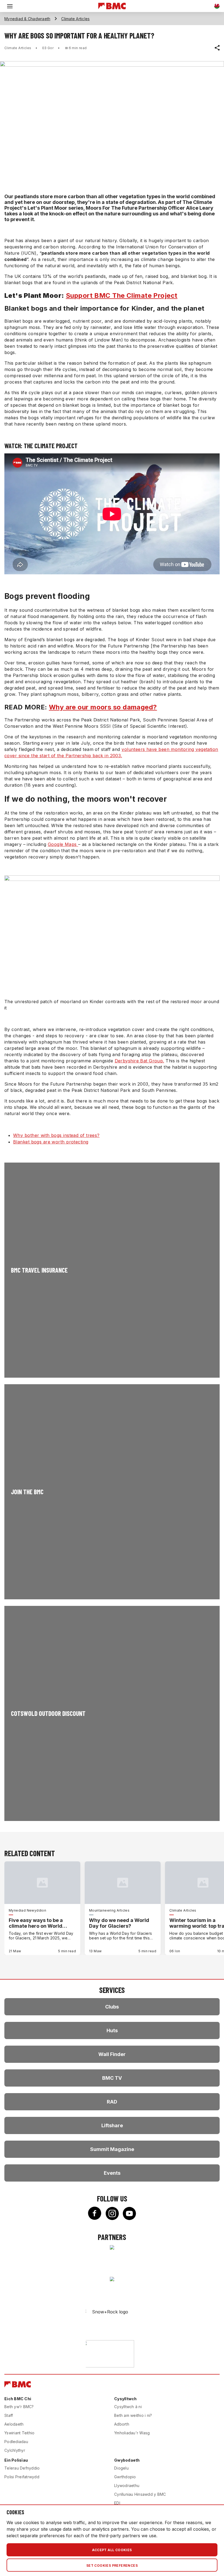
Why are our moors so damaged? (103, 707)
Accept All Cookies (112, 2550)
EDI (117, 2503)
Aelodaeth (14, 2424)
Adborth (122, 2424)
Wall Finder (112, 2054)
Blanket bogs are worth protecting (51, 1142)
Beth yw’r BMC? (19, 2407)
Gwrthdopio (125, 2477)
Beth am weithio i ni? (133, 2415)
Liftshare (112, 2125)
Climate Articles (75, 19)
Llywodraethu (127, 2486)
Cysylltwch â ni (128, 2407)
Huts (112, 2030)
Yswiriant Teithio (19, 2433)
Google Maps (63, 844)
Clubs (112, 2007)
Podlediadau (16, 2442)
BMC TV (112, 2078)
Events (112, 2173)
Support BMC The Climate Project (122, 295)
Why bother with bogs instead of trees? (56, 1135)
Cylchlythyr (15, 2450)
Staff (9, 2415)
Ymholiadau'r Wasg (132, 2433)
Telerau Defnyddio (22, 2468)
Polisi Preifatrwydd (22, 2477)
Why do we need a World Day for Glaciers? (119, 1923)
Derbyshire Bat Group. (139, 1061)
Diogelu (121, 2468)
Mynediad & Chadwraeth (27, 19)
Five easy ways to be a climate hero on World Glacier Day (36, 1923)
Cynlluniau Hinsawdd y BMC (140, 2494)
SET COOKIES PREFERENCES (112, 2565)
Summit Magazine (112, 2149)
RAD (112, 2102)
